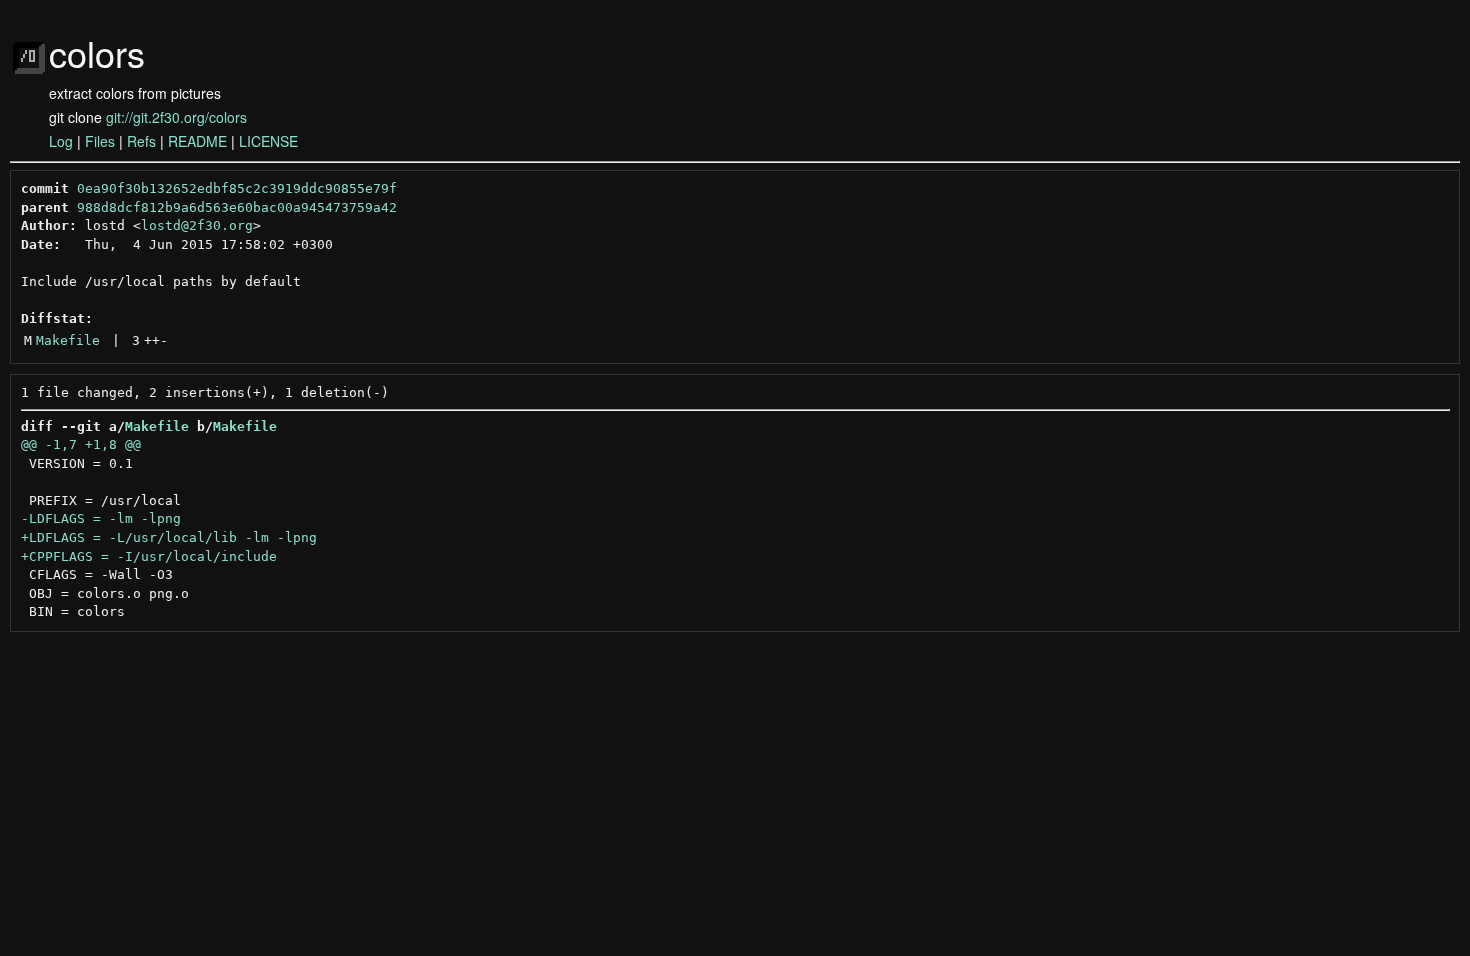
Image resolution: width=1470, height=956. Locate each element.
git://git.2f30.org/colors (176, 117)
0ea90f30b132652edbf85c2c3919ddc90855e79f (237, 188)
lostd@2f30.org (197, 225)
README (197, 141)
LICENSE (268, 141)
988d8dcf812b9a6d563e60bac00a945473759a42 (237, 207)
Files (100, 141)
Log (61, 141)
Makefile (68, 340)
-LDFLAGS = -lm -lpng (101, 518)
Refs (141, 141)
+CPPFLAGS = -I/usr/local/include (149, 556)
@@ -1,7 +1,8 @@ (81, 444)
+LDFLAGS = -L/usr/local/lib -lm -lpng (169, 537)
